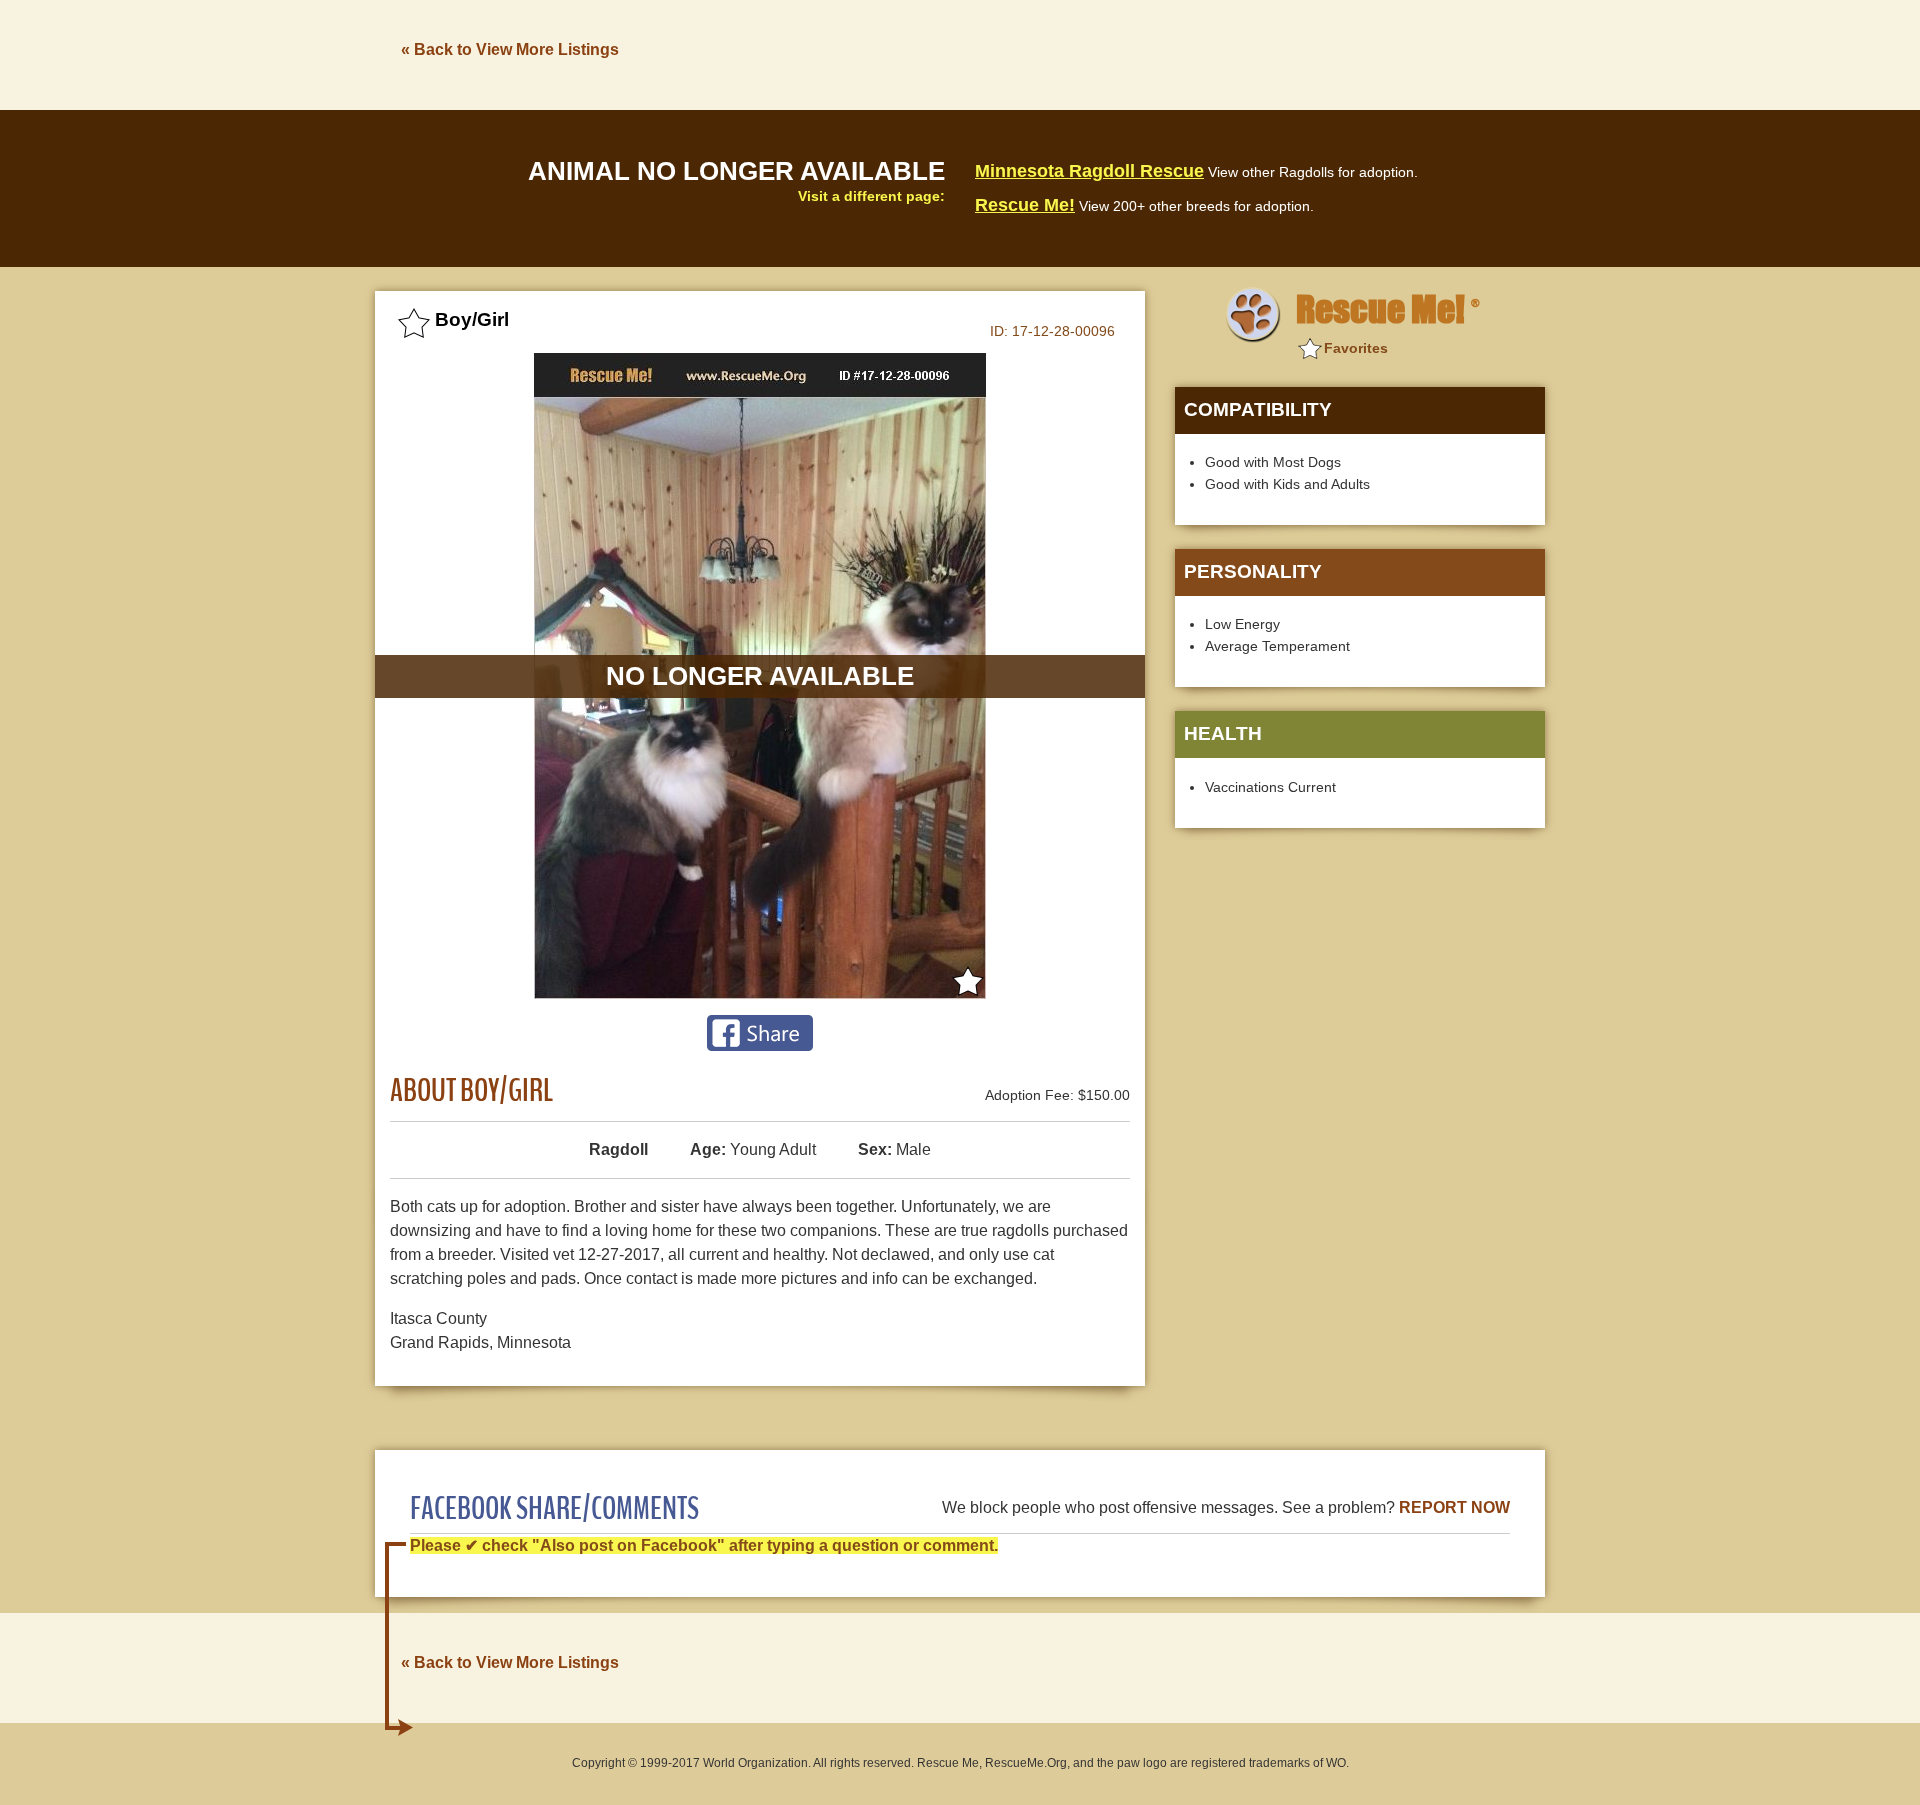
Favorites (1356, 348)
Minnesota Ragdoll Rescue (1089, 171)
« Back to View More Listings (510, 49)
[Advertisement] (1181, 53)
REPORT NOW (1454, 1507)
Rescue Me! (1025, 205)
